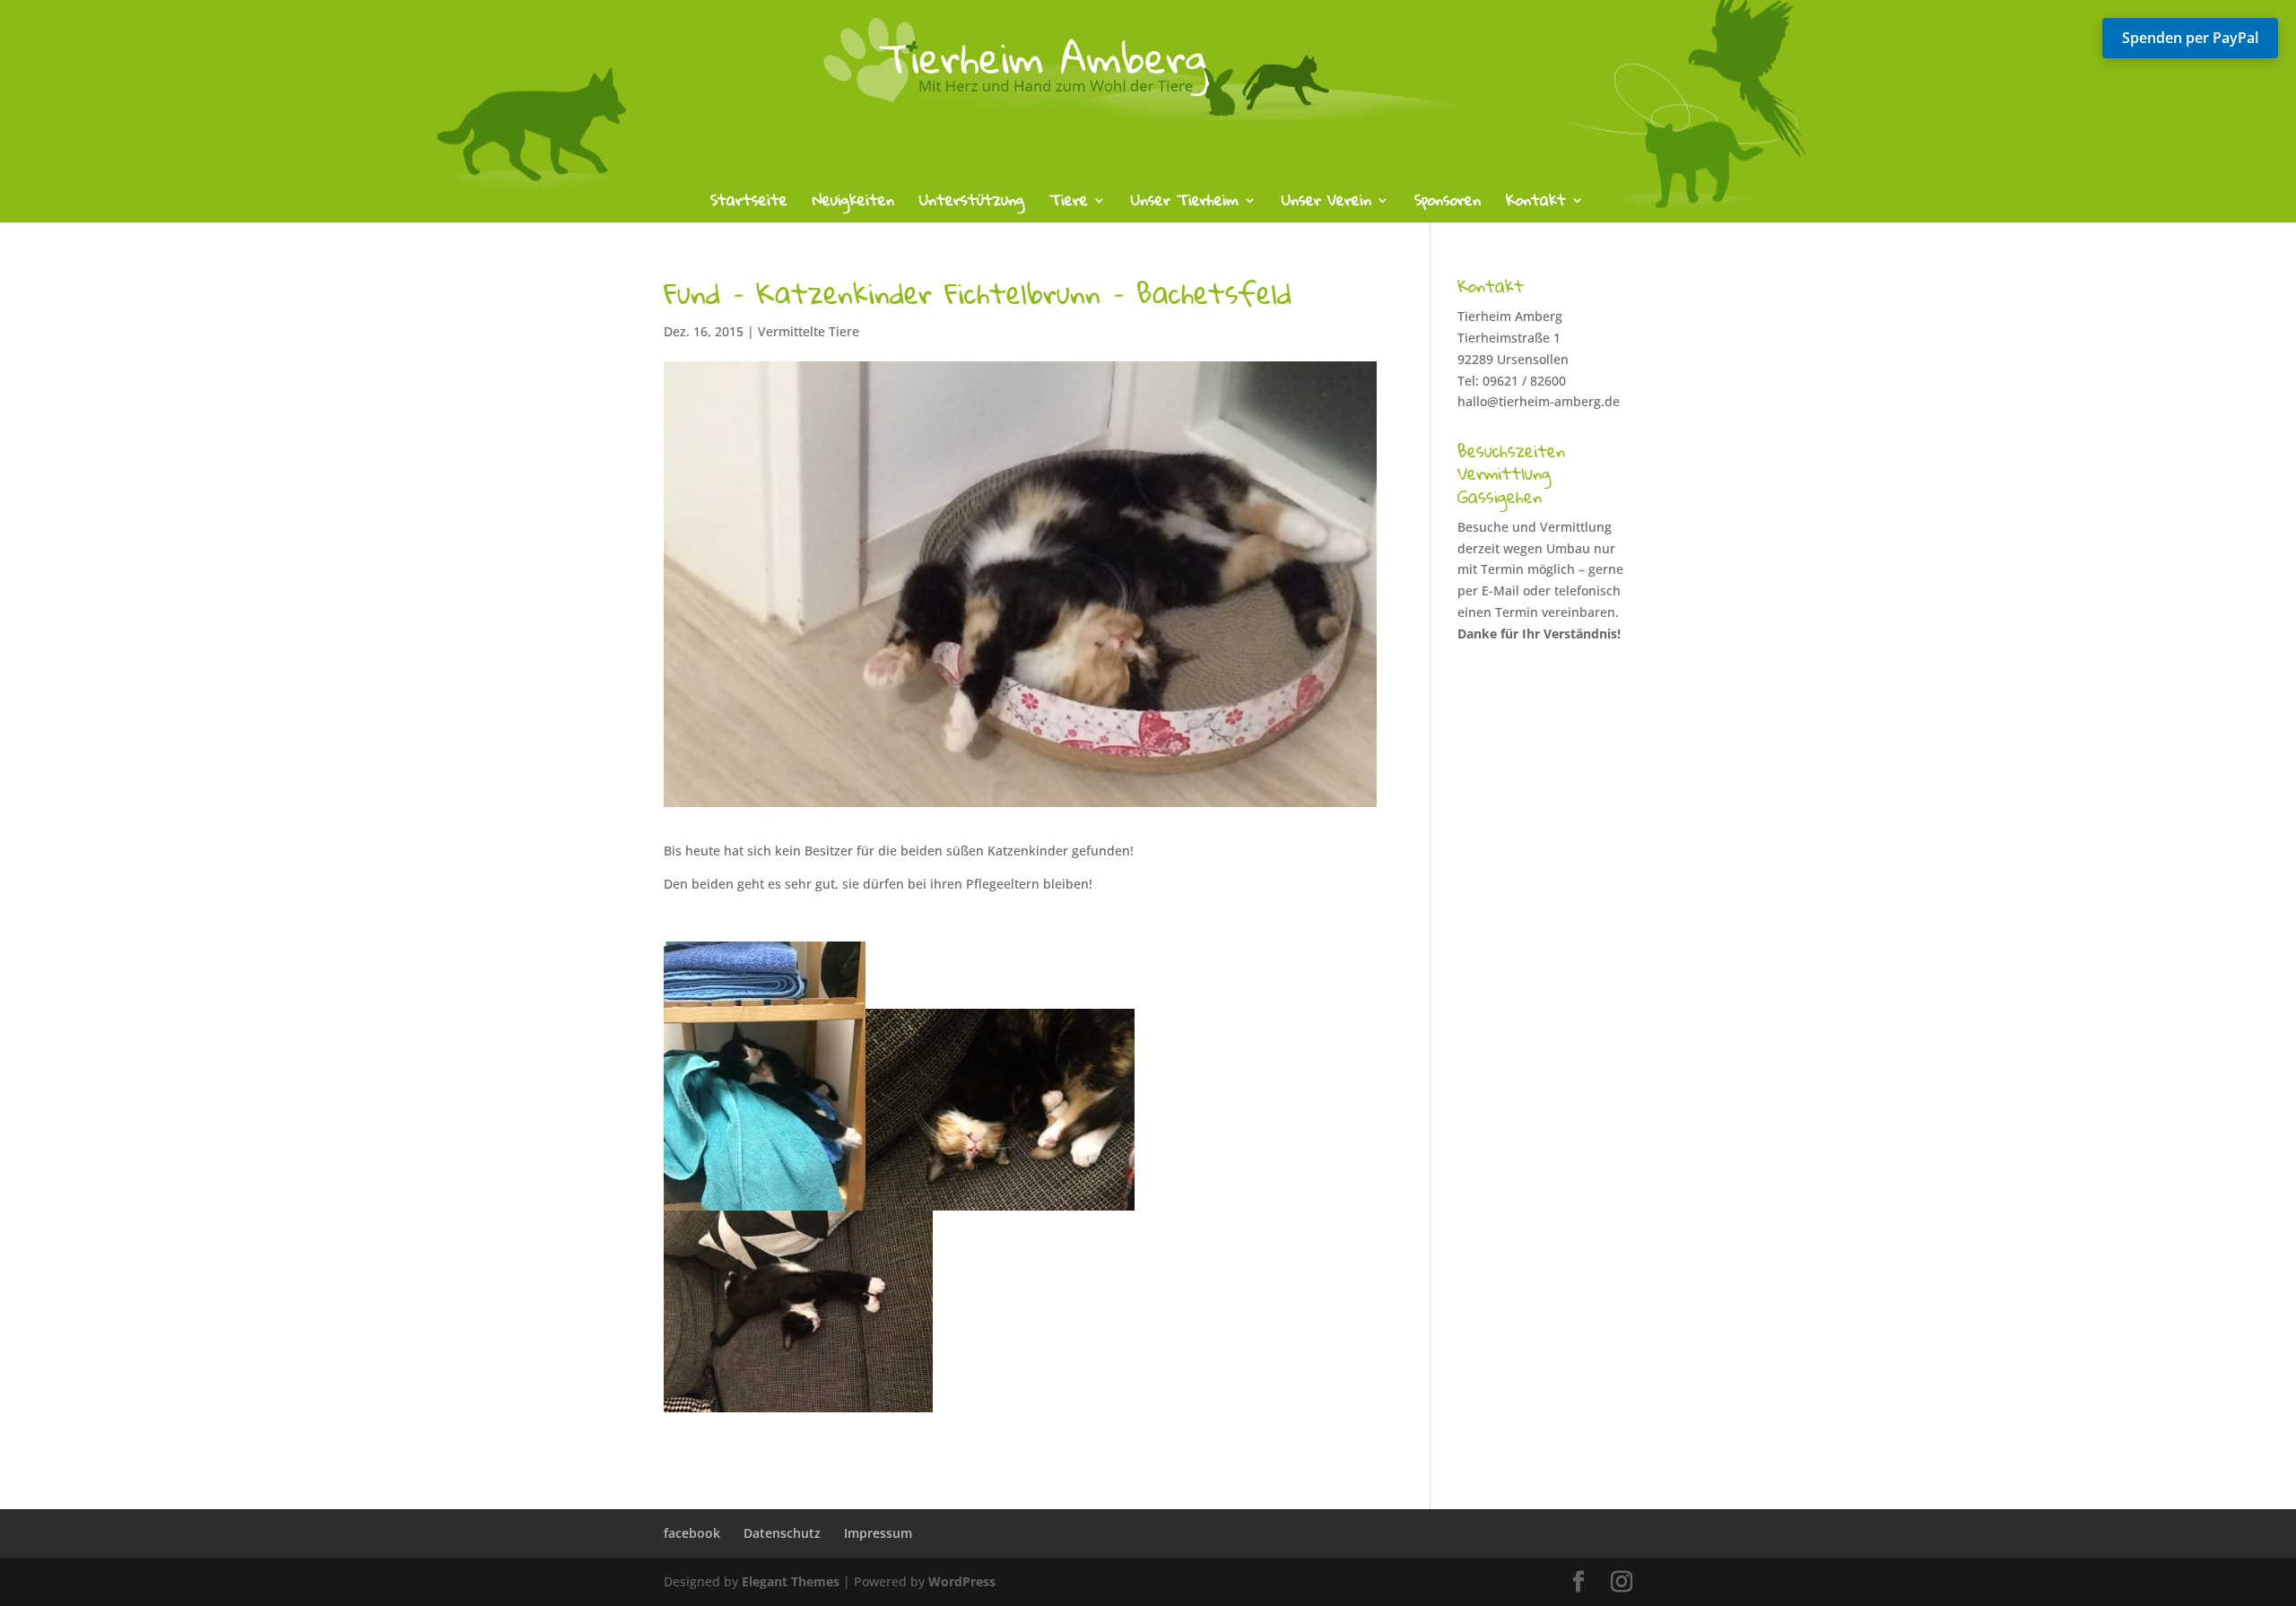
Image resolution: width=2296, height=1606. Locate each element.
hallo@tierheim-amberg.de (1539, 401)
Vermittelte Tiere (809, 331)
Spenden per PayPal (2190, 38)
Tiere (1069, 204)
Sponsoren (1448, 204)
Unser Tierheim (1185, 204)
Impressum (878, 1533)
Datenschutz (782, 1533)
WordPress (962, 1581)
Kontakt (1536, 204)
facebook (692, 1533)
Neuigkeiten (853, 204)
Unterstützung (972, 204)
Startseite (749, 204)
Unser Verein (1326, 204)
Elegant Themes (791, 1581)
